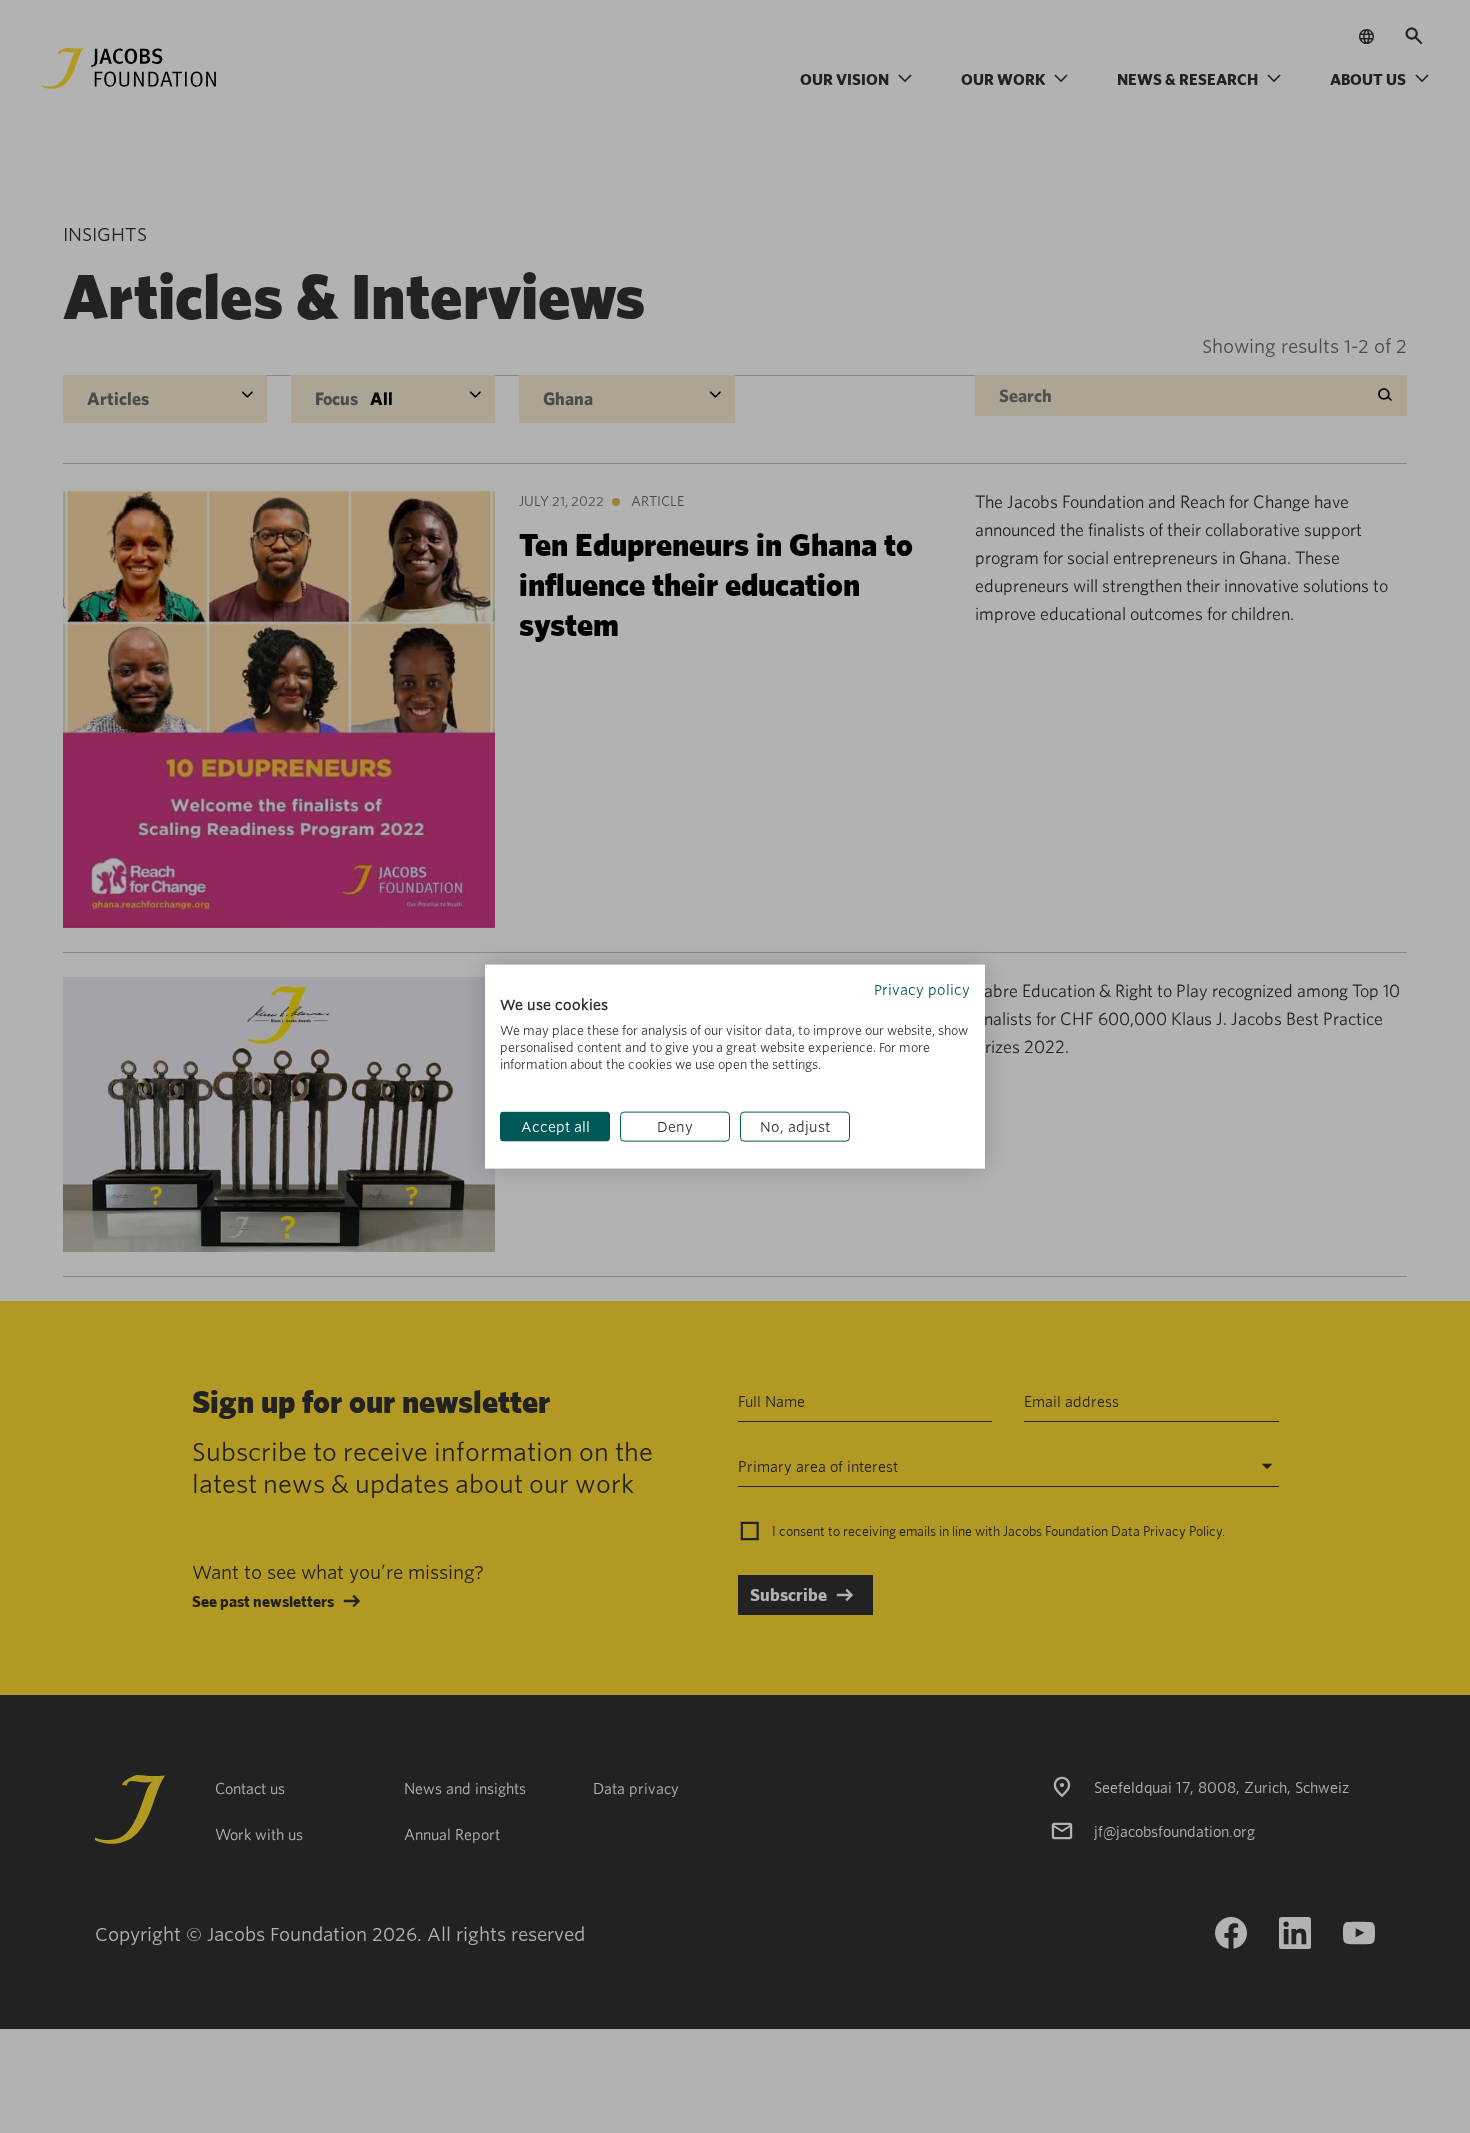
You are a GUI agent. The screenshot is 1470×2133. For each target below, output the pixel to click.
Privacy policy (922, 989)
